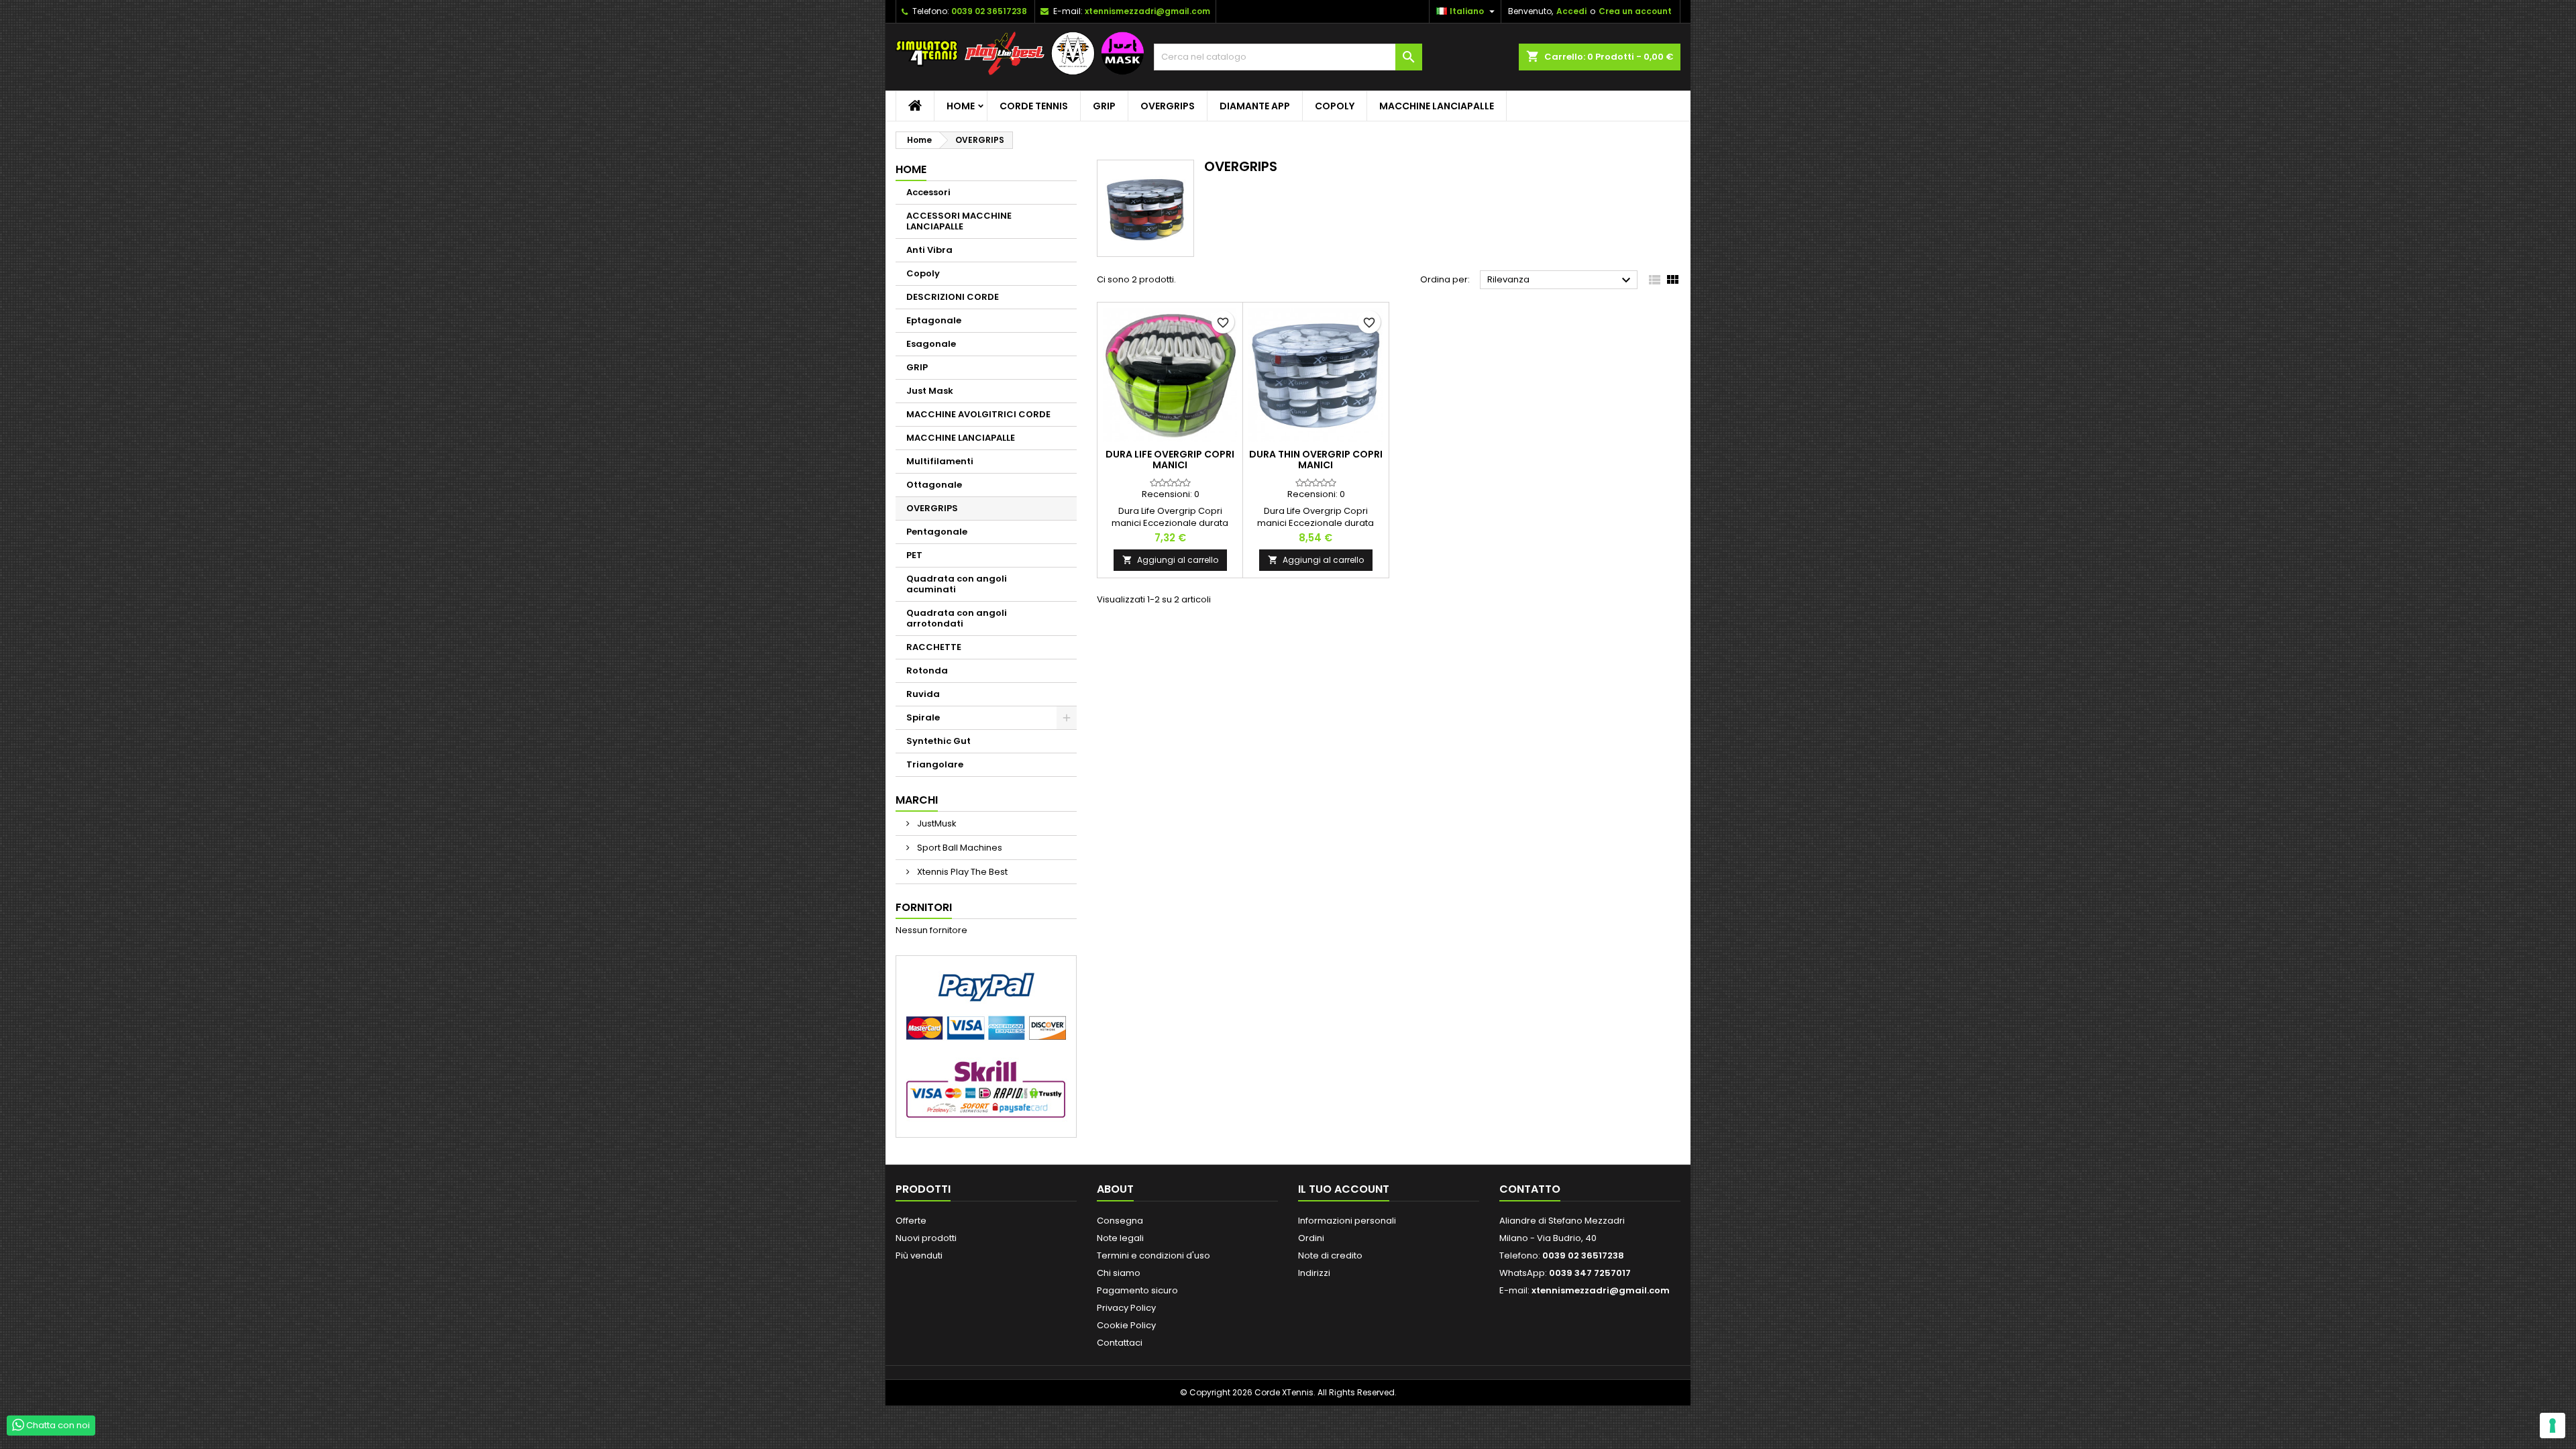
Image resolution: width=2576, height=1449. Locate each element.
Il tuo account (1344, 1189)
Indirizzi (1314, 1273)
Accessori (928, 192)
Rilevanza (1561, 280)
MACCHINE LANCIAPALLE (1437, 106)
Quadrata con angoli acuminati (957, 584)
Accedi (1571, 11)
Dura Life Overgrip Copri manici (1170, 460)
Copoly (1335, 106)
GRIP (1104, 106)
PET (914, 555)
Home (961, 106)
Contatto (1530, 1189)
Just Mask (930, 391)
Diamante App (1255, 106)
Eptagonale (934, 320)
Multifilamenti (940, 461)
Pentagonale (937, 532)
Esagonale (931, 344)
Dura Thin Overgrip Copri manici (1316, 460)
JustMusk (936, 823)
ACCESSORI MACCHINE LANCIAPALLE (959, 221)
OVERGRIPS (1168, 106)
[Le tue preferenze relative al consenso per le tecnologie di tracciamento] (2553, 1426)
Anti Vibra (929, 250)
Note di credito (1330, 1255)
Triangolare (935, 764)
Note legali (1120, 1238)
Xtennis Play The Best (961, 872)
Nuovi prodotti (926, 1238)
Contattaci (1120, 1343)
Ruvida (923, 694)
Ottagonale (934, 485)
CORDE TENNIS (1034, 106)
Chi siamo (1119, 1273)
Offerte (911, 1221)
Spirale (923, 717)
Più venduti (919, 1255)
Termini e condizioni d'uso (1153, 1255)
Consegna (1120, 1221)
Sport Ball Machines (959, 848)
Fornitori (924, 907)
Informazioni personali (1347, 1221)
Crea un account (1635, 11)
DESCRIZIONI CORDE (953, 297)
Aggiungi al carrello (1170, 560)
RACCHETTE (934, 647)
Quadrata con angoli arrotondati (957, 618)
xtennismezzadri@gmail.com (1147, 11)
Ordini (1311, 1238)
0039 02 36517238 (989, 11)
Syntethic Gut (938, 741)
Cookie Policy (1126, 1325)
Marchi (917, 800)
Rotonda (927, 670)
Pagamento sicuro (1137, 1290)
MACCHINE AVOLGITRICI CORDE (978, 414)
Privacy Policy (1126, 1308)
